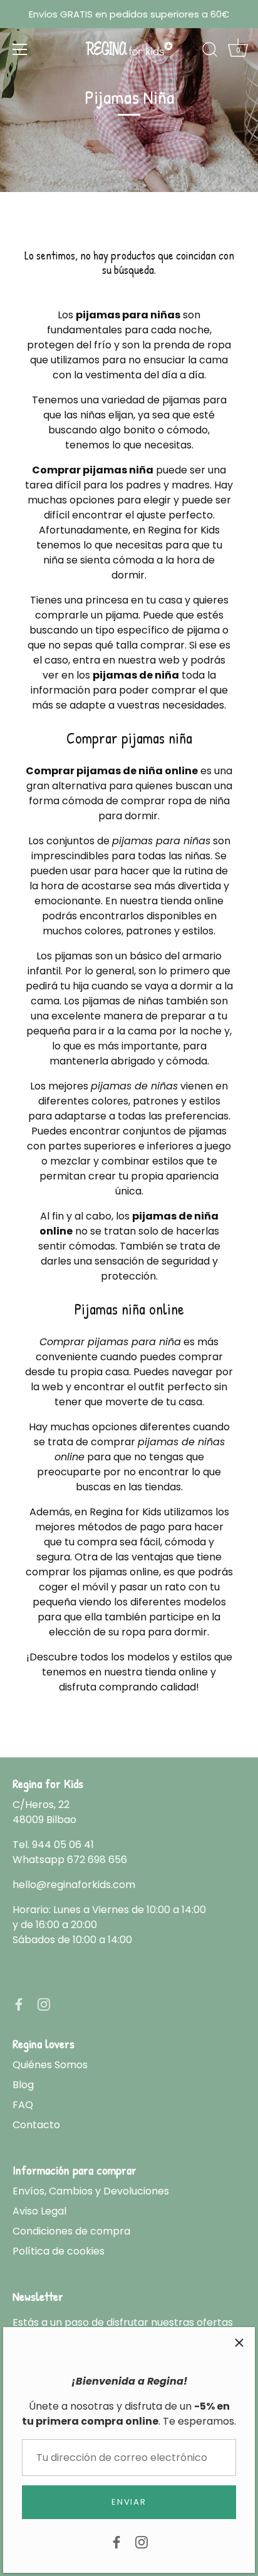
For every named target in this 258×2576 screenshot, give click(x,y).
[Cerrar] (239, 2343)
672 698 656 (97, 1860)
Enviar (129, 2502)
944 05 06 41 (63, 1845)
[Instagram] (142, 2541)
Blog (23, 2085)
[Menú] (20, 49)
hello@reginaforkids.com (74, 1885)
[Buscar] (210, 51)
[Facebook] (116, 2541)
